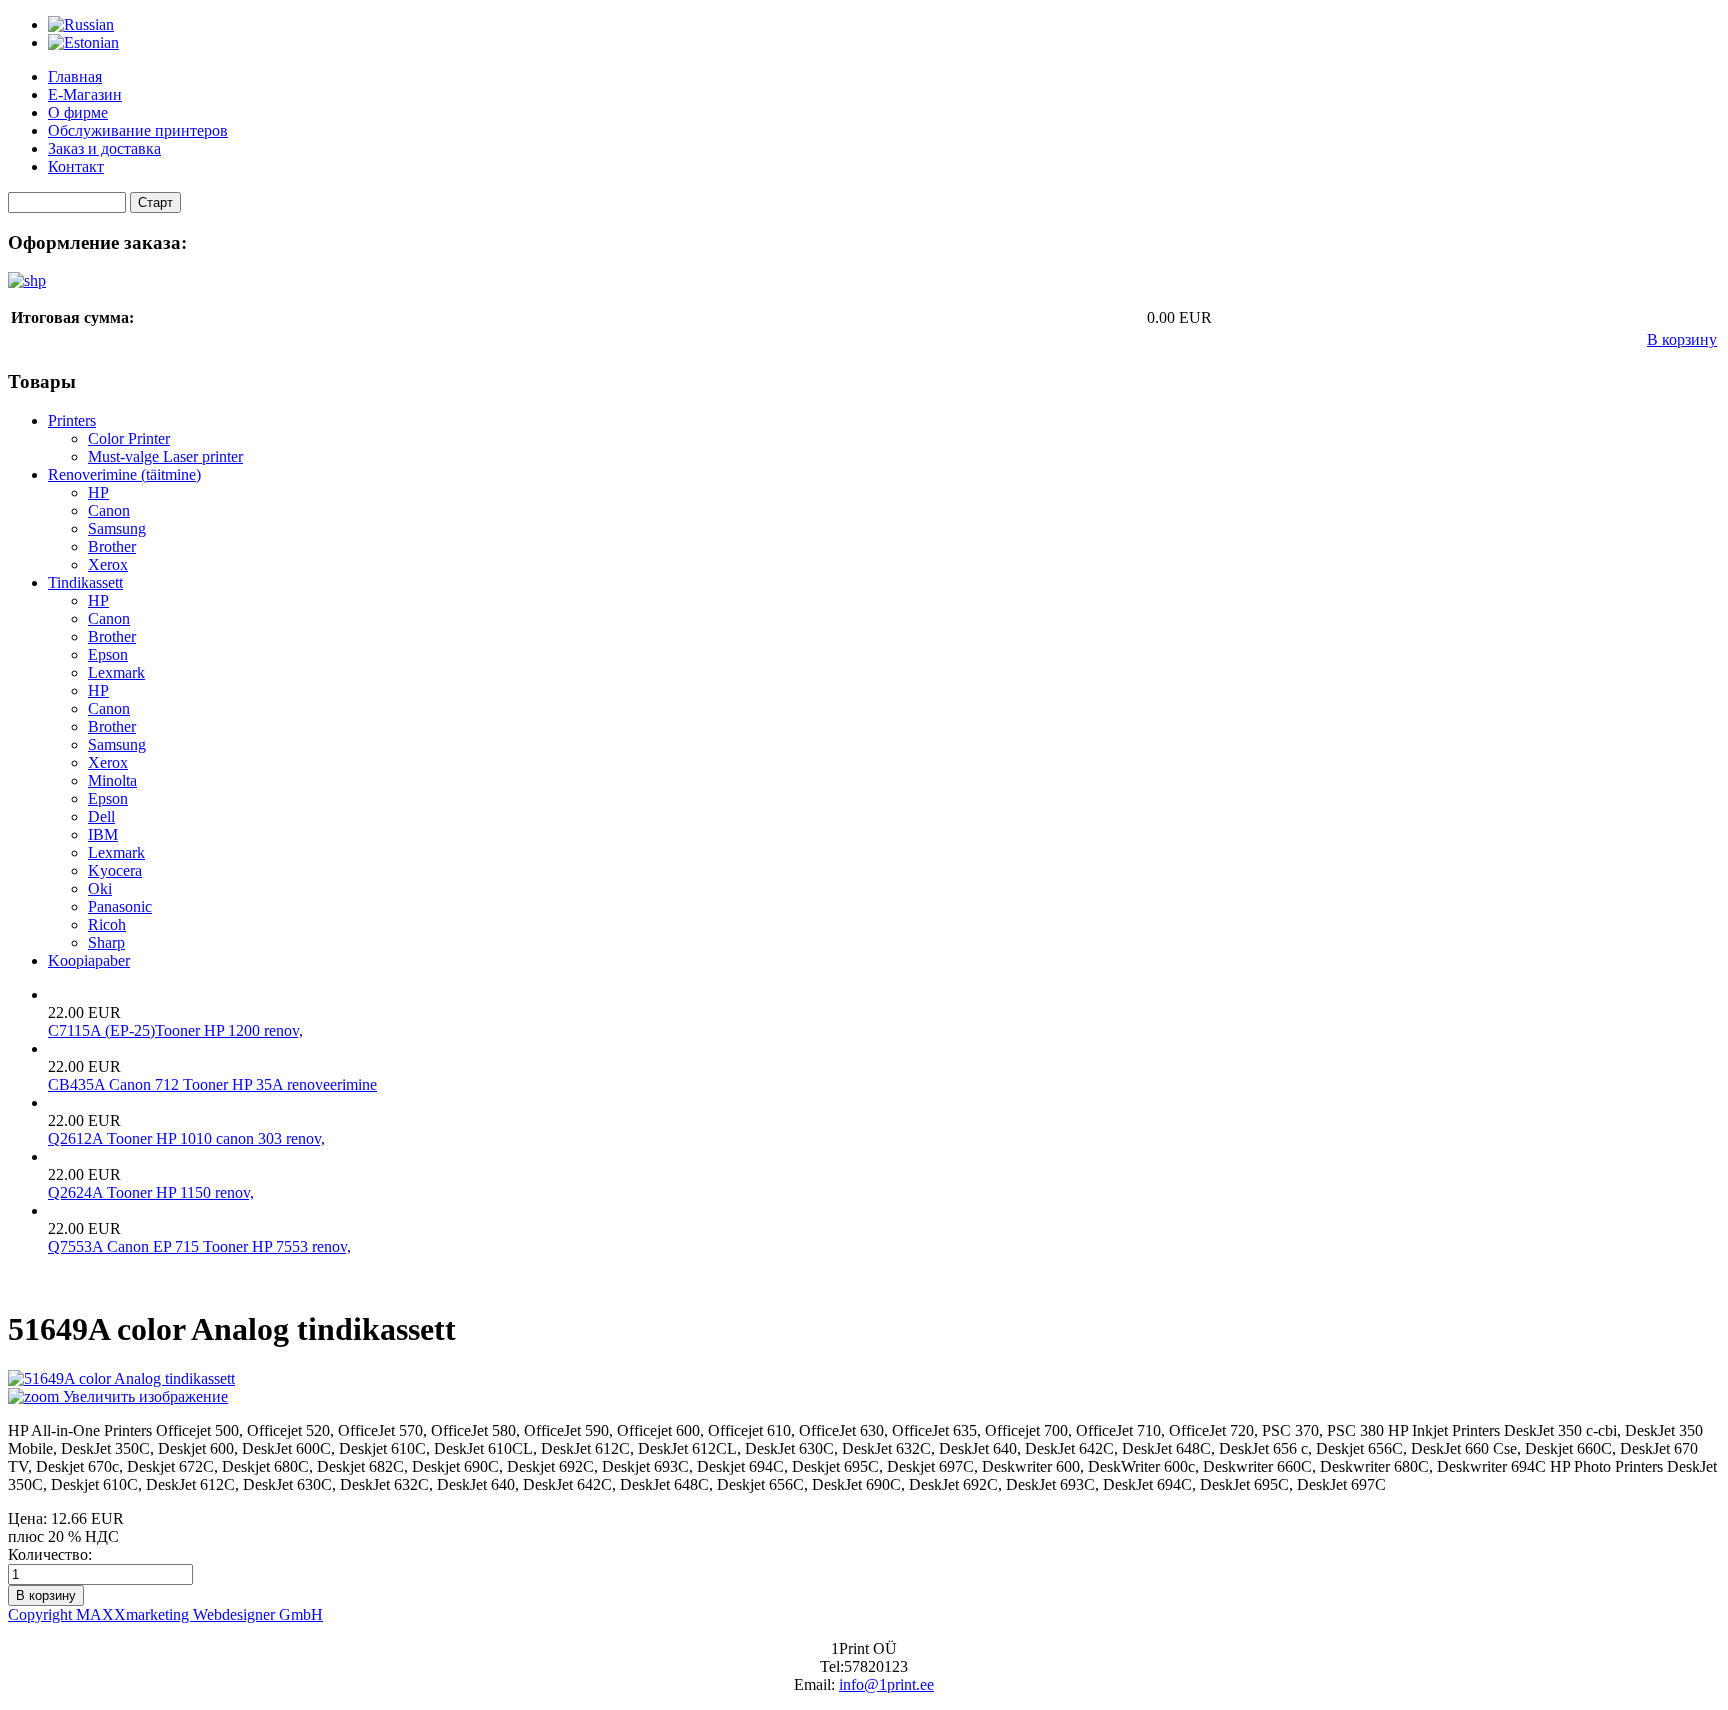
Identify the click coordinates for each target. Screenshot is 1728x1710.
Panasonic (120, 906)
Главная (75, 76)
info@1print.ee (886, 1684)
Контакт (76, 166)
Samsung (117, 528)
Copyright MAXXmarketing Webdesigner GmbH (165, 1614)
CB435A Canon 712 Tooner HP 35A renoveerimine (212, 1084)
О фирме (78, 112)
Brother (112, 546)
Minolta (112, 780)
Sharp (106, 942)
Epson (108, 654)
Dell (101, 816)
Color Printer (129, 438)
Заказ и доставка (104, 148)
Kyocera (115, 870)
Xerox (108, 564)
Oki (100, 888)
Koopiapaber (89, 960)
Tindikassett (85, 582)
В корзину (1682, 339)
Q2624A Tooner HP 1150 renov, (151, 1192)
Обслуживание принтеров (138, 130)
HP (98, 492)
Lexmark (116, 672)
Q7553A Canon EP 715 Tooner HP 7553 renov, (199, 1246)
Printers (72, 420)
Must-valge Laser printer (165, 456)
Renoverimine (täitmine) (124, 474)
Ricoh (107, 924)
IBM (103, 834)
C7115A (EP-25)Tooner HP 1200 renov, (175, 1030)
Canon (109, 510)
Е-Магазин (85, 94)
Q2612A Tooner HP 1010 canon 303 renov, (186, 1138)
